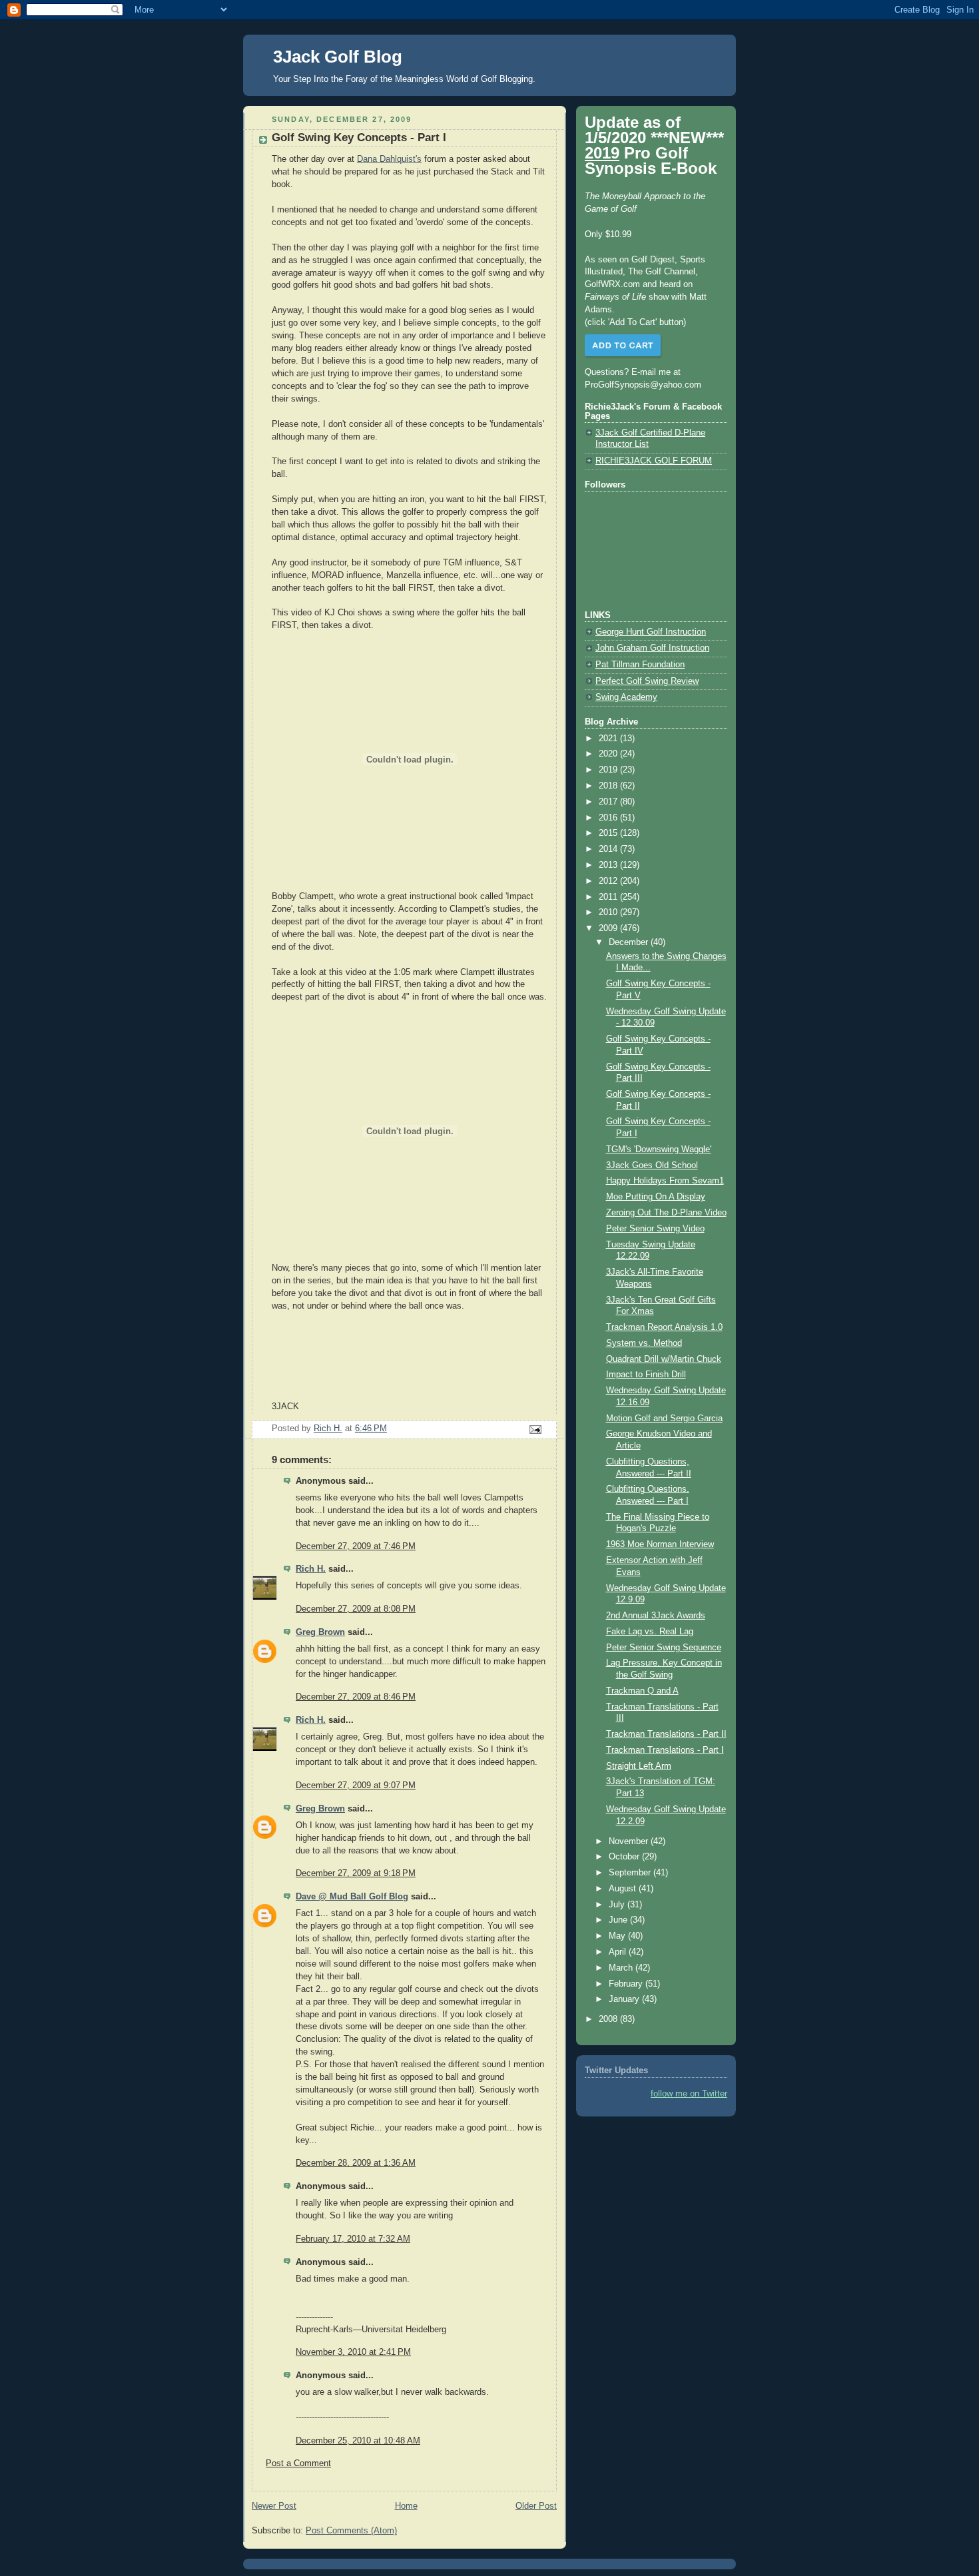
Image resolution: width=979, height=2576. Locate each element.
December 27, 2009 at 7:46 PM (356, 1546)
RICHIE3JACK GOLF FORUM (654, 461)
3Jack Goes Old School (652, 1165)
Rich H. (311, 1569)
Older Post (536, 2506)
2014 (609, 849)
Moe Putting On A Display (656, 1197)
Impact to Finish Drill (646, 1375)
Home (406, 2506)
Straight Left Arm (639, 1766)
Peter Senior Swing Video (655, 1229)
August (624, 1889)
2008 (609, 2019)
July (618, 1905)
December (630, 942)
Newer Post (274, 2506)
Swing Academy (626, 697)
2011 (609, 897)
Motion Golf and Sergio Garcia (664, 1419)
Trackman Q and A (642, 1691)
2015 (609, 833)
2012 (609, 881)
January (625, 1999)
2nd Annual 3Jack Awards (656, 1616)
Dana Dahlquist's (389, 159)
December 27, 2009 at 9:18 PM (356, 1873)
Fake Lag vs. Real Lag (650, 1632)
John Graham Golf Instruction (652, 648)
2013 (609, 865)
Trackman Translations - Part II (666, 1734)
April (619, 1952)
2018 (609, 786)
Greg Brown (320, 1632)
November (630, 1841)
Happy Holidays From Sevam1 (665, 1181)
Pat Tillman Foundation (640, 665)
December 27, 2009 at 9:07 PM (356, 1785)
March (622, 1968)
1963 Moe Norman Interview (660, 1544)
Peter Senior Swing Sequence (664, 1648)
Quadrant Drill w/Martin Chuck (664, 1359)
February (627, 1984)
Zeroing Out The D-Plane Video (666, 1213)
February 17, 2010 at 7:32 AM (353, 2239)
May (618, 1936)
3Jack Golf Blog (338, 57)
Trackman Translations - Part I (665, 1750)
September (631, 1873)
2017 (609, 802)
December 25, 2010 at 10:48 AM (358, 2441)
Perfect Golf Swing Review (647, 681)
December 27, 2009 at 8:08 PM (356, 1609)
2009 (609, 928)
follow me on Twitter (689, 2094)
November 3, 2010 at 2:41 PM (353, 2352)
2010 (609, 912)
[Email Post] (535, 1429)
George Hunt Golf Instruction (651, 632)
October (625, 1857)
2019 (609, 770)
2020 (609, 754)
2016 (609, 818)
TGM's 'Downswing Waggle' (659, 1149)
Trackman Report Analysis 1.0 (664, 1327)
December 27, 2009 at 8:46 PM (356, 1697)
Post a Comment (298, 2463)
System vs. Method (644, 1343)
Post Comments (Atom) (351, 2531)
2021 (609, 739)
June (619, 1920)
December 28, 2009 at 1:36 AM (356, 2163)
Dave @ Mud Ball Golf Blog (352, 1897)
